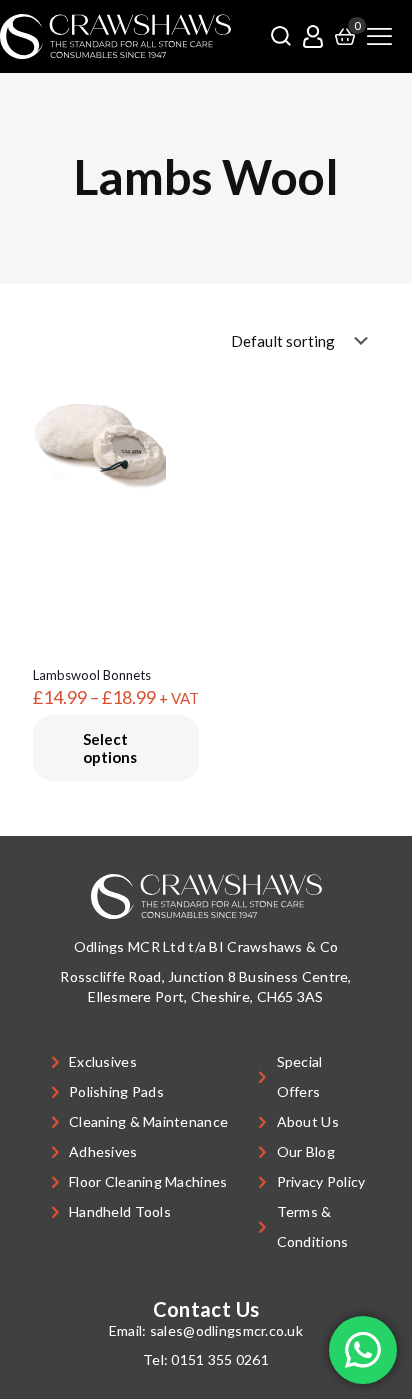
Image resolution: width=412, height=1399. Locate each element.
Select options (110, 748)
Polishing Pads (116, 1091)
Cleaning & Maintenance (148, 1121)
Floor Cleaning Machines (148, 1181)
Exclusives (103, 1061)
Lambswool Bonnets (92, 675)
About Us (308, 1121)
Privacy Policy (321, 1181)
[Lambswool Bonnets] (116, 443)
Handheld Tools (120, 1211)
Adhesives (103, 1151)
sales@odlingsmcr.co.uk (226, 1330)
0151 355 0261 (220, 1359)
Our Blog (306, 1151)
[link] (115, 36)
